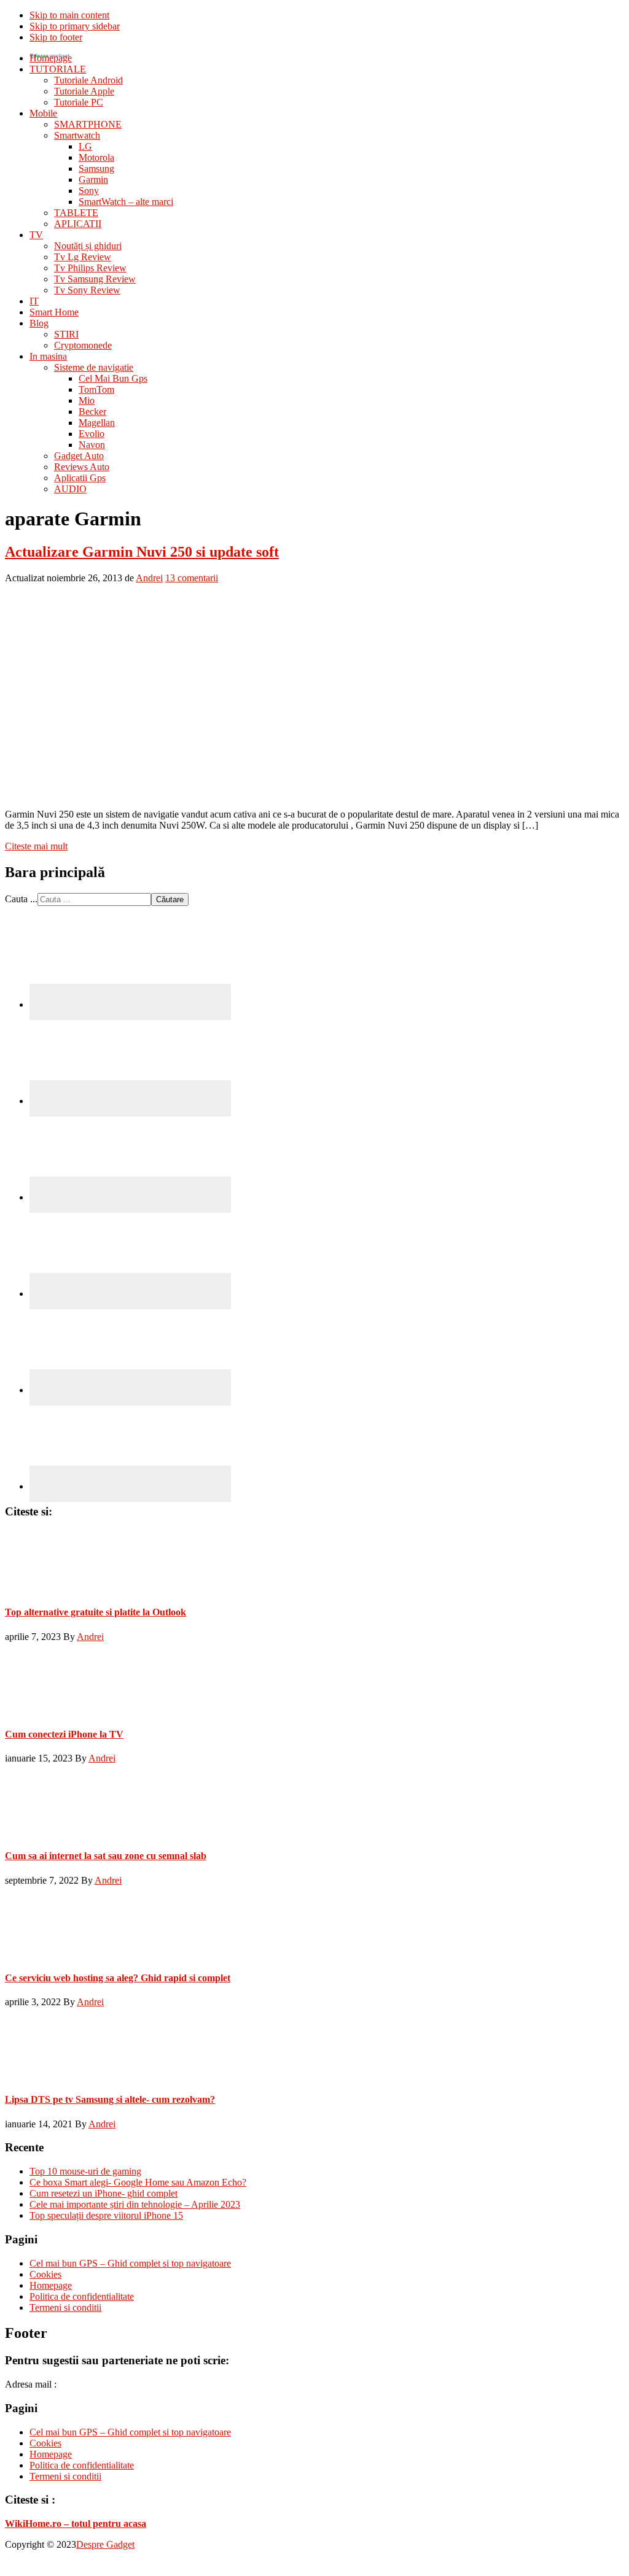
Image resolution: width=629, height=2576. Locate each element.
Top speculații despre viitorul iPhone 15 (106, 2215)
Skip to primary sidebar (75, 26)
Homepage (51, 2285)
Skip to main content (69, 15)
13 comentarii (192, 578)
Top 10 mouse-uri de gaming (85, 2171)
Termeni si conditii (65, 2307)
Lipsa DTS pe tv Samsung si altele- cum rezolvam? (110, 2099)
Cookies (45, 2274)
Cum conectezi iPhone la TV (64, 1734)
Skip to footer (56, 37)
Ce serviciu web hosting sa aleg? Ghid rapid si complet (118, 1978)
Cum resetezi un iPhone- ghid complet (104, 2193)
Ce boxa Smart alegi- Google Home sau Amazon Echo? (138, 2182)
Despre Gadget (105, 2544)
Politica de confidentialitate (82, 2296)
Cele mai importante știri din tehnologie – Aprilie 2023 (135, 2204)
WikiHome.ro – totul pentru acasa (76, 2524)
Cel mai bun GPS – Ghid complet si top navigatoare (130, 2263)
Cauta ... (21, 899)
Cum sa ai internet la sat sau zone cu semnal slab (106, 1856)
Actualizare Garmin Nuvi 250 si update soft (142, 552)
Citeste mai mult (36, 846)
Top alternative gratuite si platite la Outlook (96, 1612)
